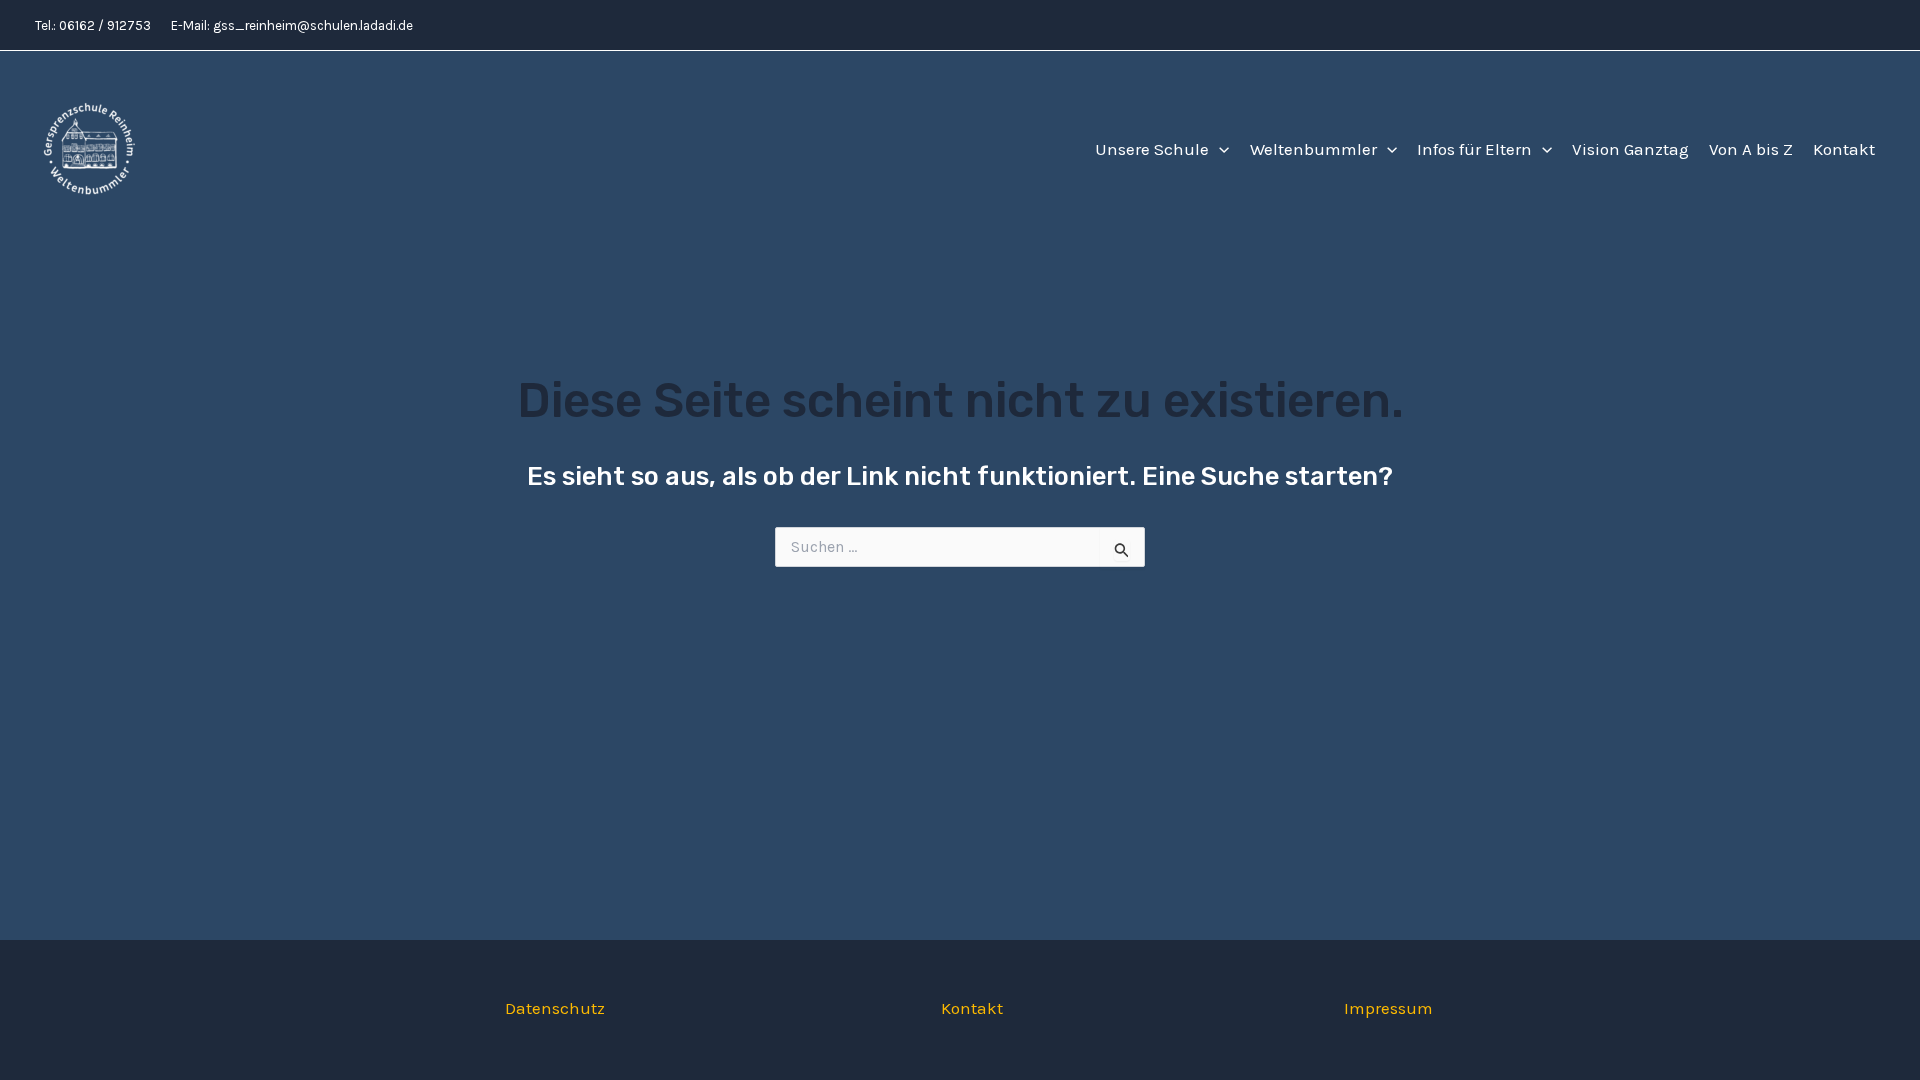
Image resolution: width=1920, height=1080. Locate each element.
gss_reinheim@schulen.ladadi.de (313, 25)
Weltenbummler (1313, 149)
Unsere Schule (1152, 149)
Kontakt (1844, 149)
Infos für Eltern (1474, 149)
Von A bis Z (1751, 149)
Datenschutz (555, 1008)
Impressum (1388, 1008)
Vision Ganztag (1630, 149)
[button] (1219, 149)
